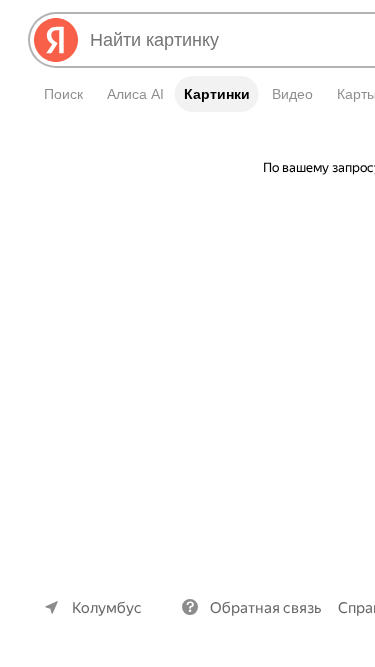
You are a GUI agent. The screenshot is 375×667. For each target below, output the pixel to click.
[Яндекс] (56, 40)
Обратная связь (266, 608)
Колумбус (107, 608)
